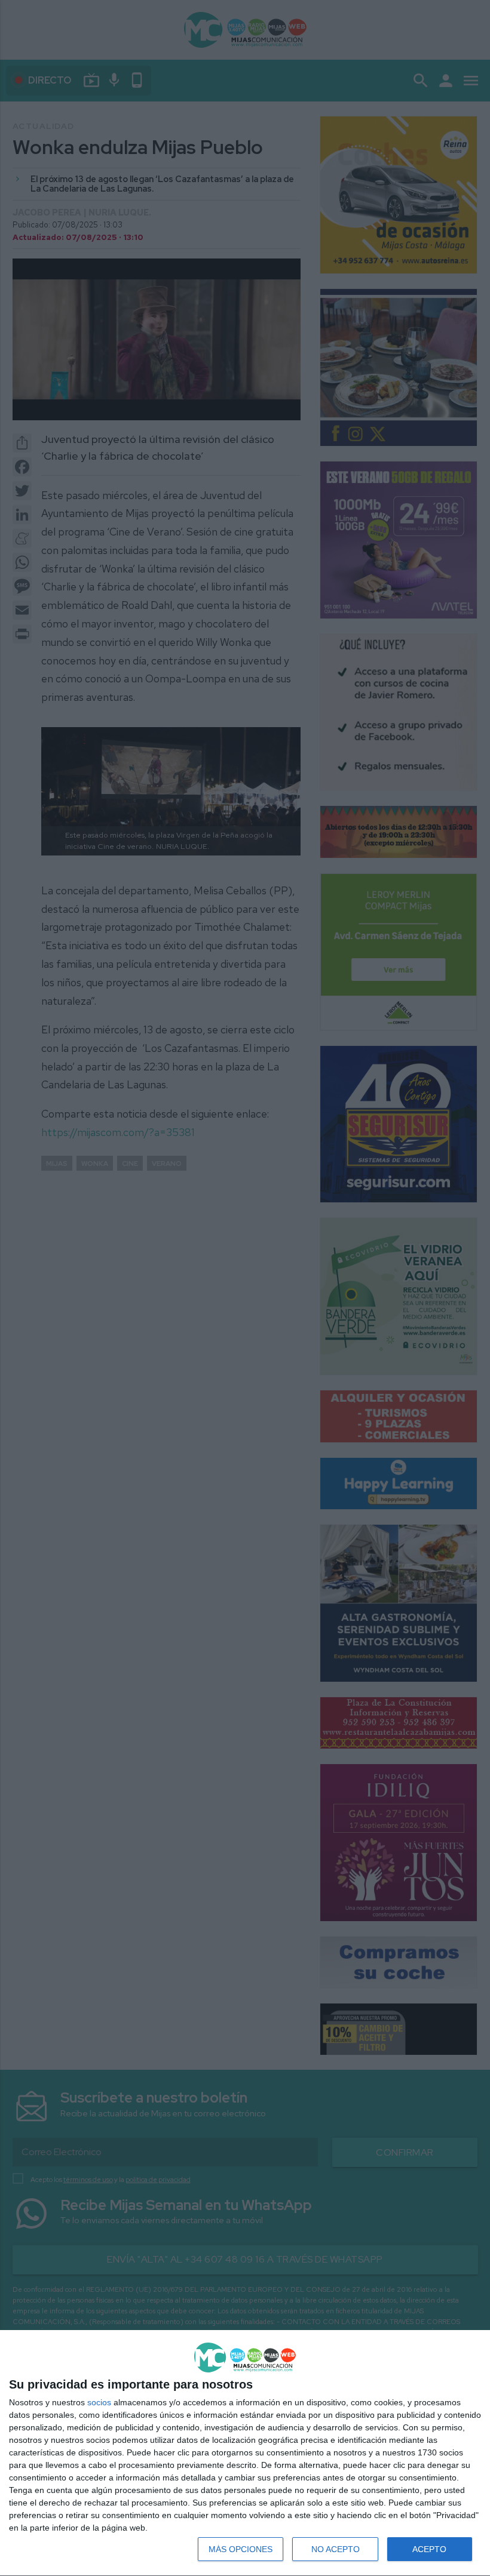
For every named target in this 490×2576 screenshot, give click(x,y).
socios (99, 2402)
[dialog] (245, 2453)
